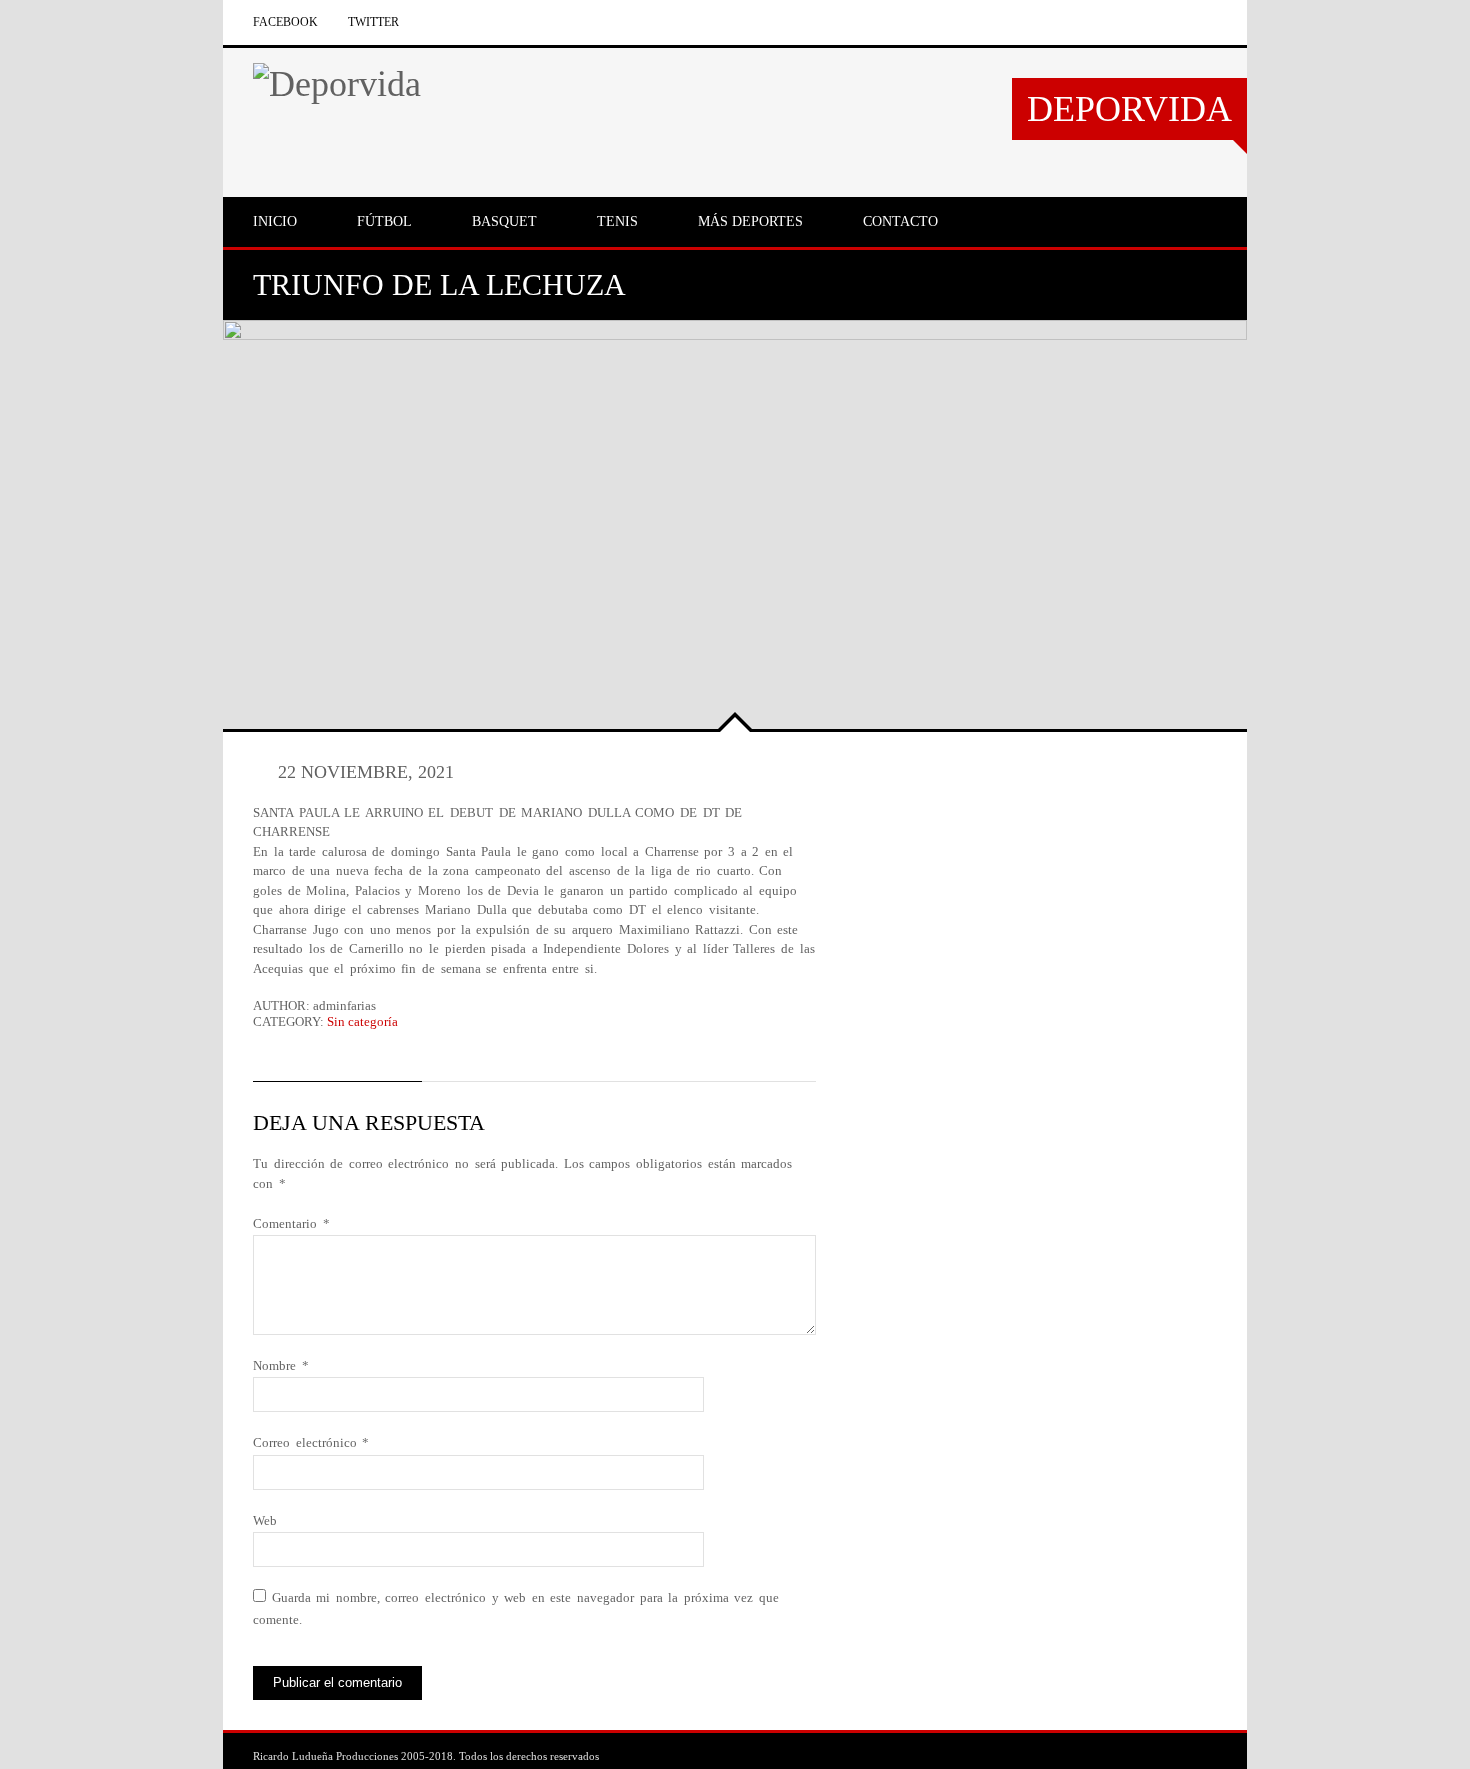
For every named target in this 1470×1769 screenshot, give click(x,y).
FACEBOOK (285, 22)
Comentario (291, 1223)
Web (265, 1520)
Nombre (281, 1365)
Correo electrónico (311, 1442)
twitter (373, 22)
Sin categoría (362, 1021)
